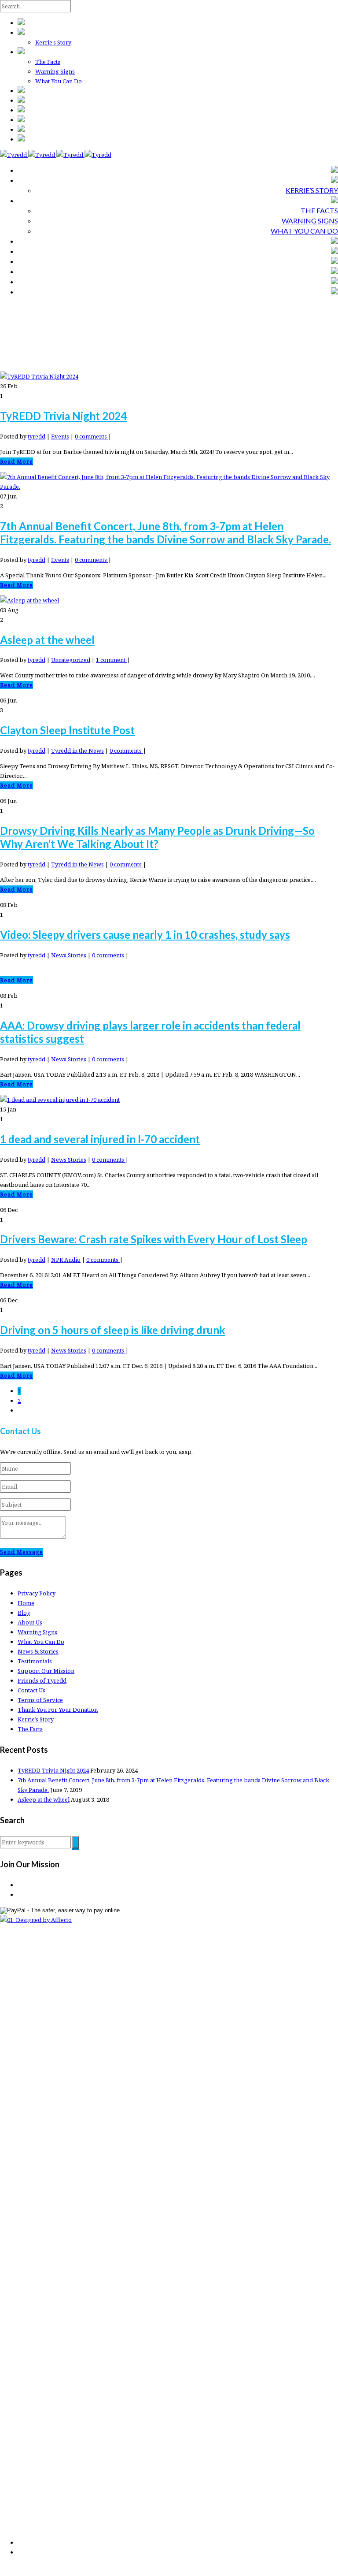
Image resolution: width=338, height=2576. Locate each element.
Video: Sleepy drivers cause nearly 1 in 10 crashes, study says (145, 935)
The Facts (48, 62)
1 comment (111, 660)
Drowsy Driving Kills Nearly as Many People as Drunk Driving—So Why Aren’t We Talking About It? (157, 837)
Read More (17, 461)
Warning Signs (55, 71)
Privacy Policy (37, 1593)
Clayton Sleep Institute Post (67, 730)
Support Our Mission (46, 1671)
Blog (24, 1613)
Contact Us (31, 1690)
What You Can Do (59, 81)
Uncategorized (71, 660)
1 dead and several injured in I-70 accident (100, 1139)
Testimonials (35, 1661)
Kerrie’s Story (53, 42)
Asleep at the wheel (47, 640)
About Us (30, 1622)
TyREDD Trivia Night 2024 (63, 416)
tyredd (37, 436)
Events (60, 436)
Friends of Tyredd (42, 1680)
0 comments (92, 436)
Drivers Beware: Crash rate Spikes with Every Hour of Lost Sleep (154, 1239)
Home (26, 1603)
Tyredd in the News (77, 751)
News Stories (69, 955)
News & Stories (38, 1651)
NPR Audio (66, 1260)
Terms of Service (40, 1700)
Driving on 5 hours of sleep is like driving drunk (113, 1330)
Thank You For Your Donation (58, 1710)
